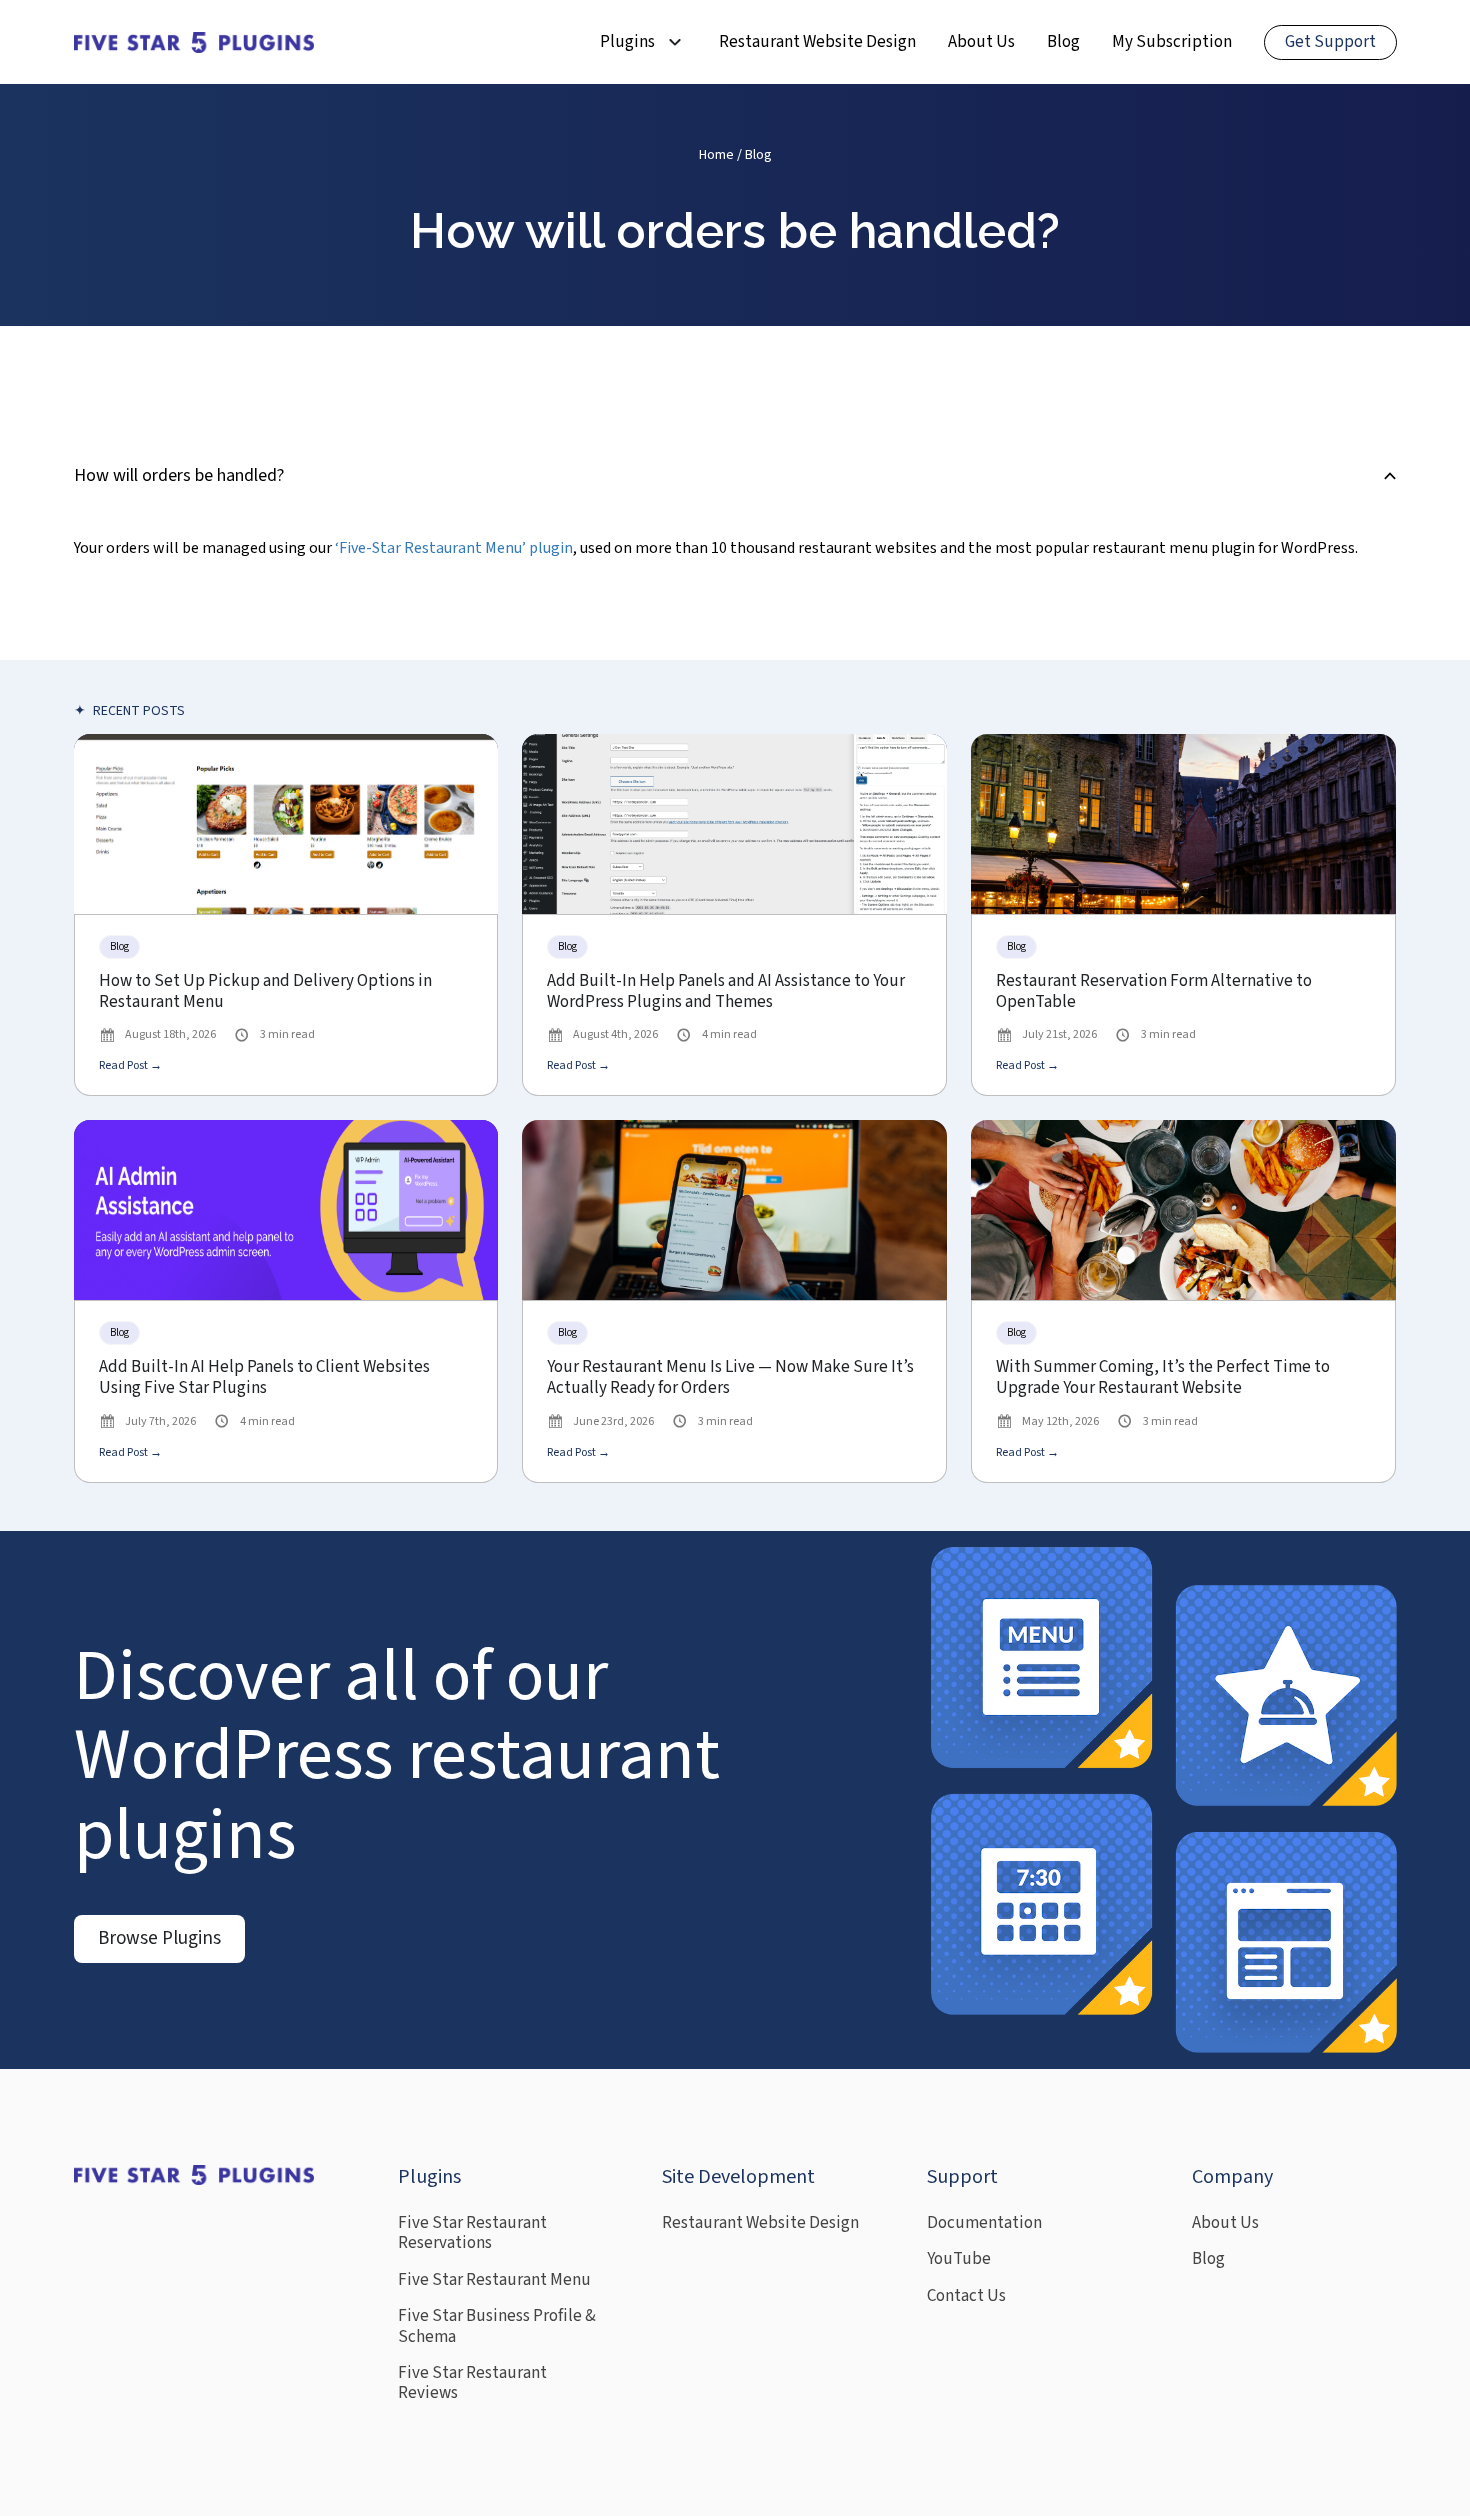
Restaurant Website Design (817, 42)
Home (716, 155)
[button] (735, 476)
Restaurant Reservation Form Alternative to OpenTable (1154, 992)
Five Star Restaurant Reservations (472, 2233)
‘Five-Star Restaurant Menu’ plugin (454, 548)
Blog (1063, 42)
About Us (981, 42)
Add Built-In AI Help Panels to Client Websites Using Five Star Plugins (264, 1378)
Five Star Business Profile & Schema (497, 2326)
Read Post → (130, 1065)
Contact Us (966, 2296)
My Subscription (1172, 42)
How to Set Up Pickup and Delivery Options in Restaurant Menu (265, 992)
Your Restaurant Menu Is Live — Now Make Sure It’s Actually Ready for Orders (730, 1378)
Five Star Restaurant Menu (494, 2280)
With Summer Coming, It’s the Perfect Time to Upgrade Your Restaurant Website (1163, 1378)
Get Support (1330, 42)
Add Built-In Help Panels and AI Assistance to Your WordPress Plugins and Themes (726, 992)
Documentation (984, 2223)
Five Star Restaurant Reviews (472, 2383)
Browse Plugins (159, 1938)
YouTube (959, 2259)
